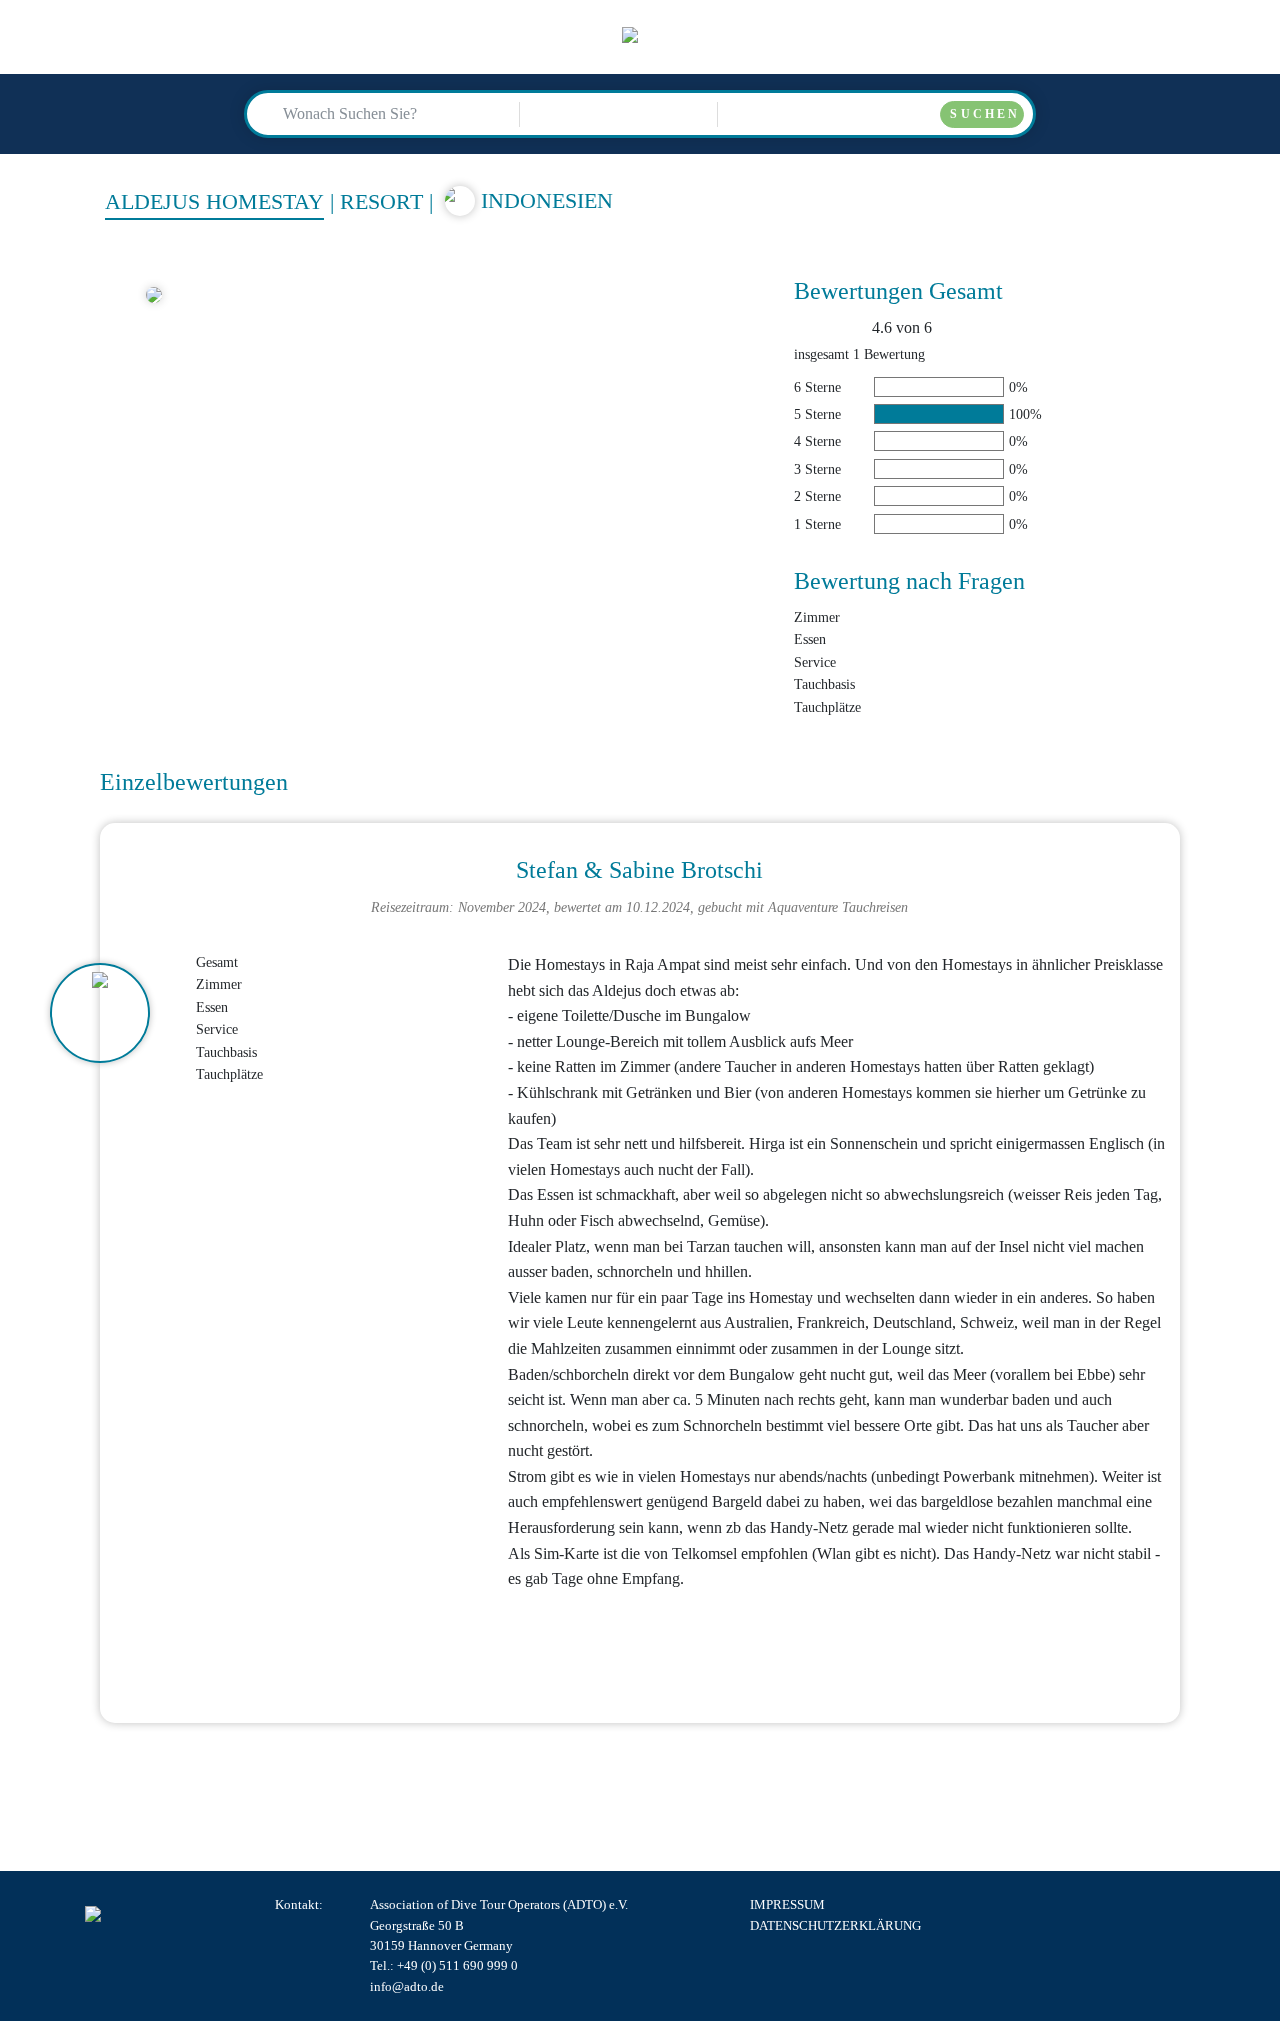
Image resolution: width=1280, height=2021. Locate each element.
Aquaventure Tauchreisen (838, 907)
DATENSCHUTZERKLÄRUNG (835, 1926)
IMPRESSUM (787, 1905)
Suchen (985, 114)
